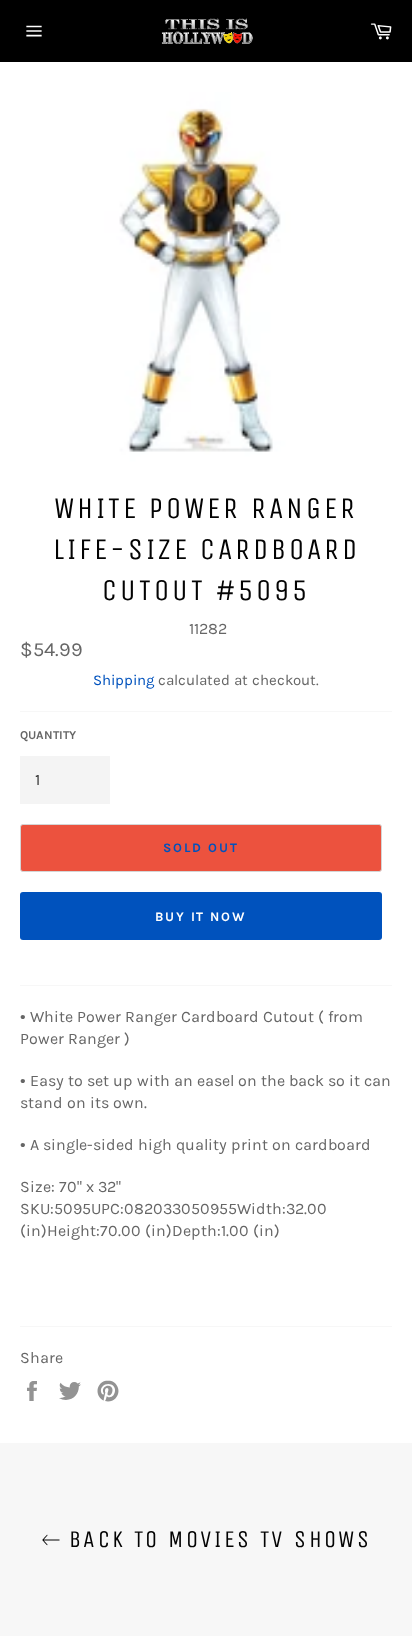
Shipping (123, 680)
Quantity (48, 735)
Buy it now (201, 916)
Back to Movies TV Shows (216, 1539)
